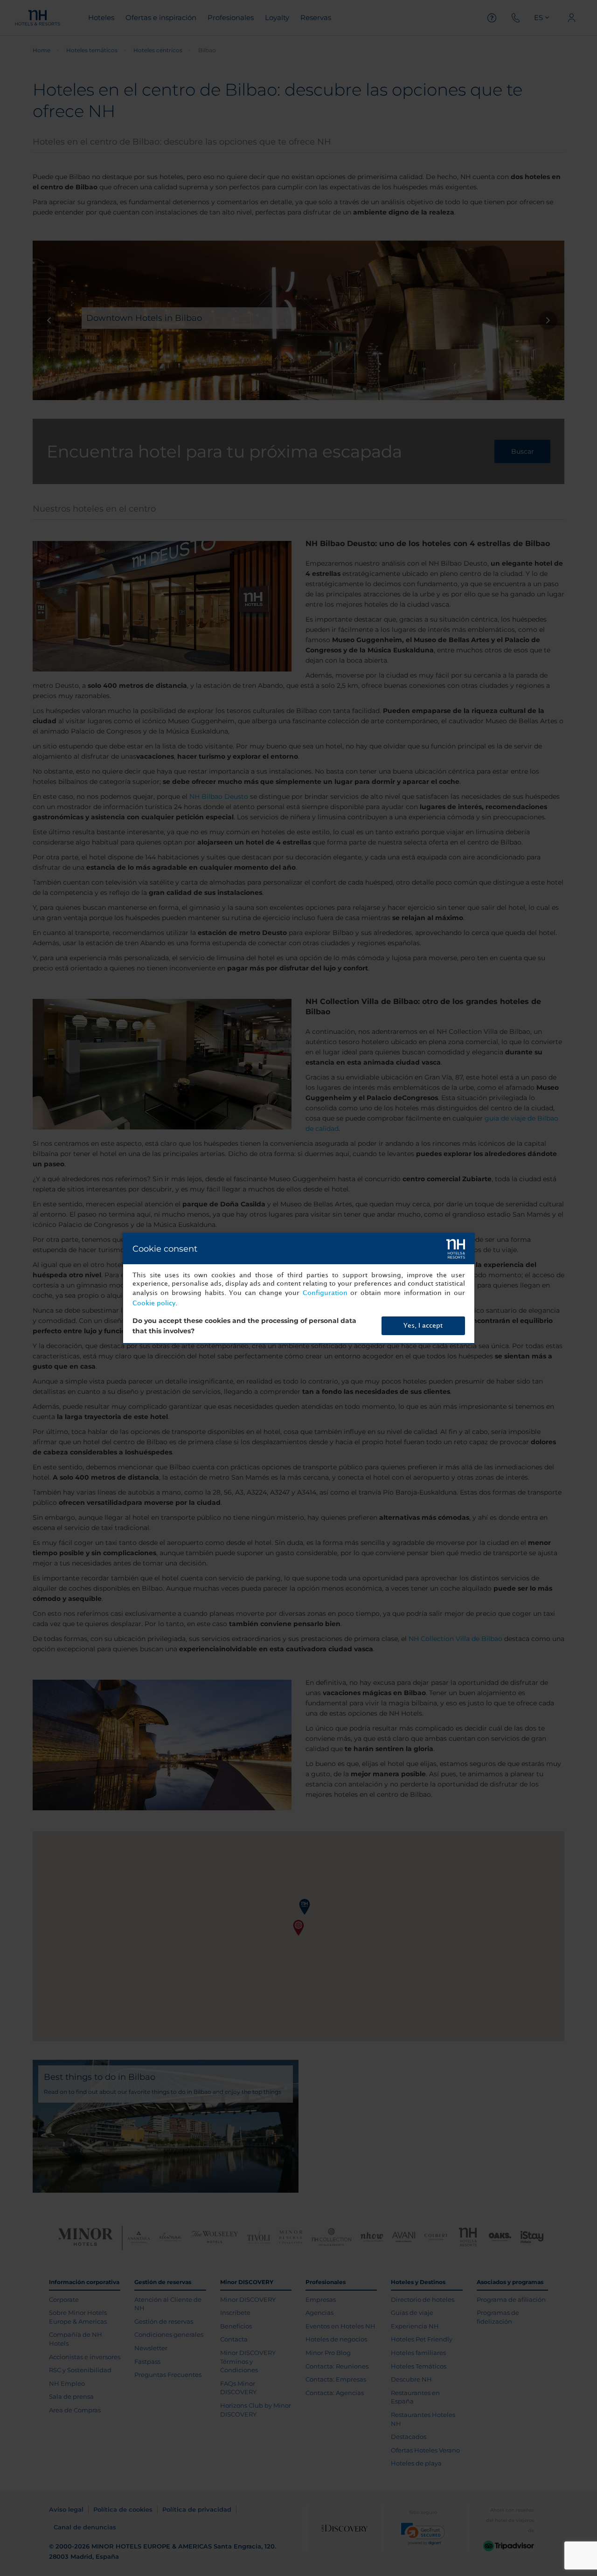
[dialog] (299, 1288)
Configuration (325, 1293)
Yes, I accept (423, 1326)
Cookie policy (154, 1303)
